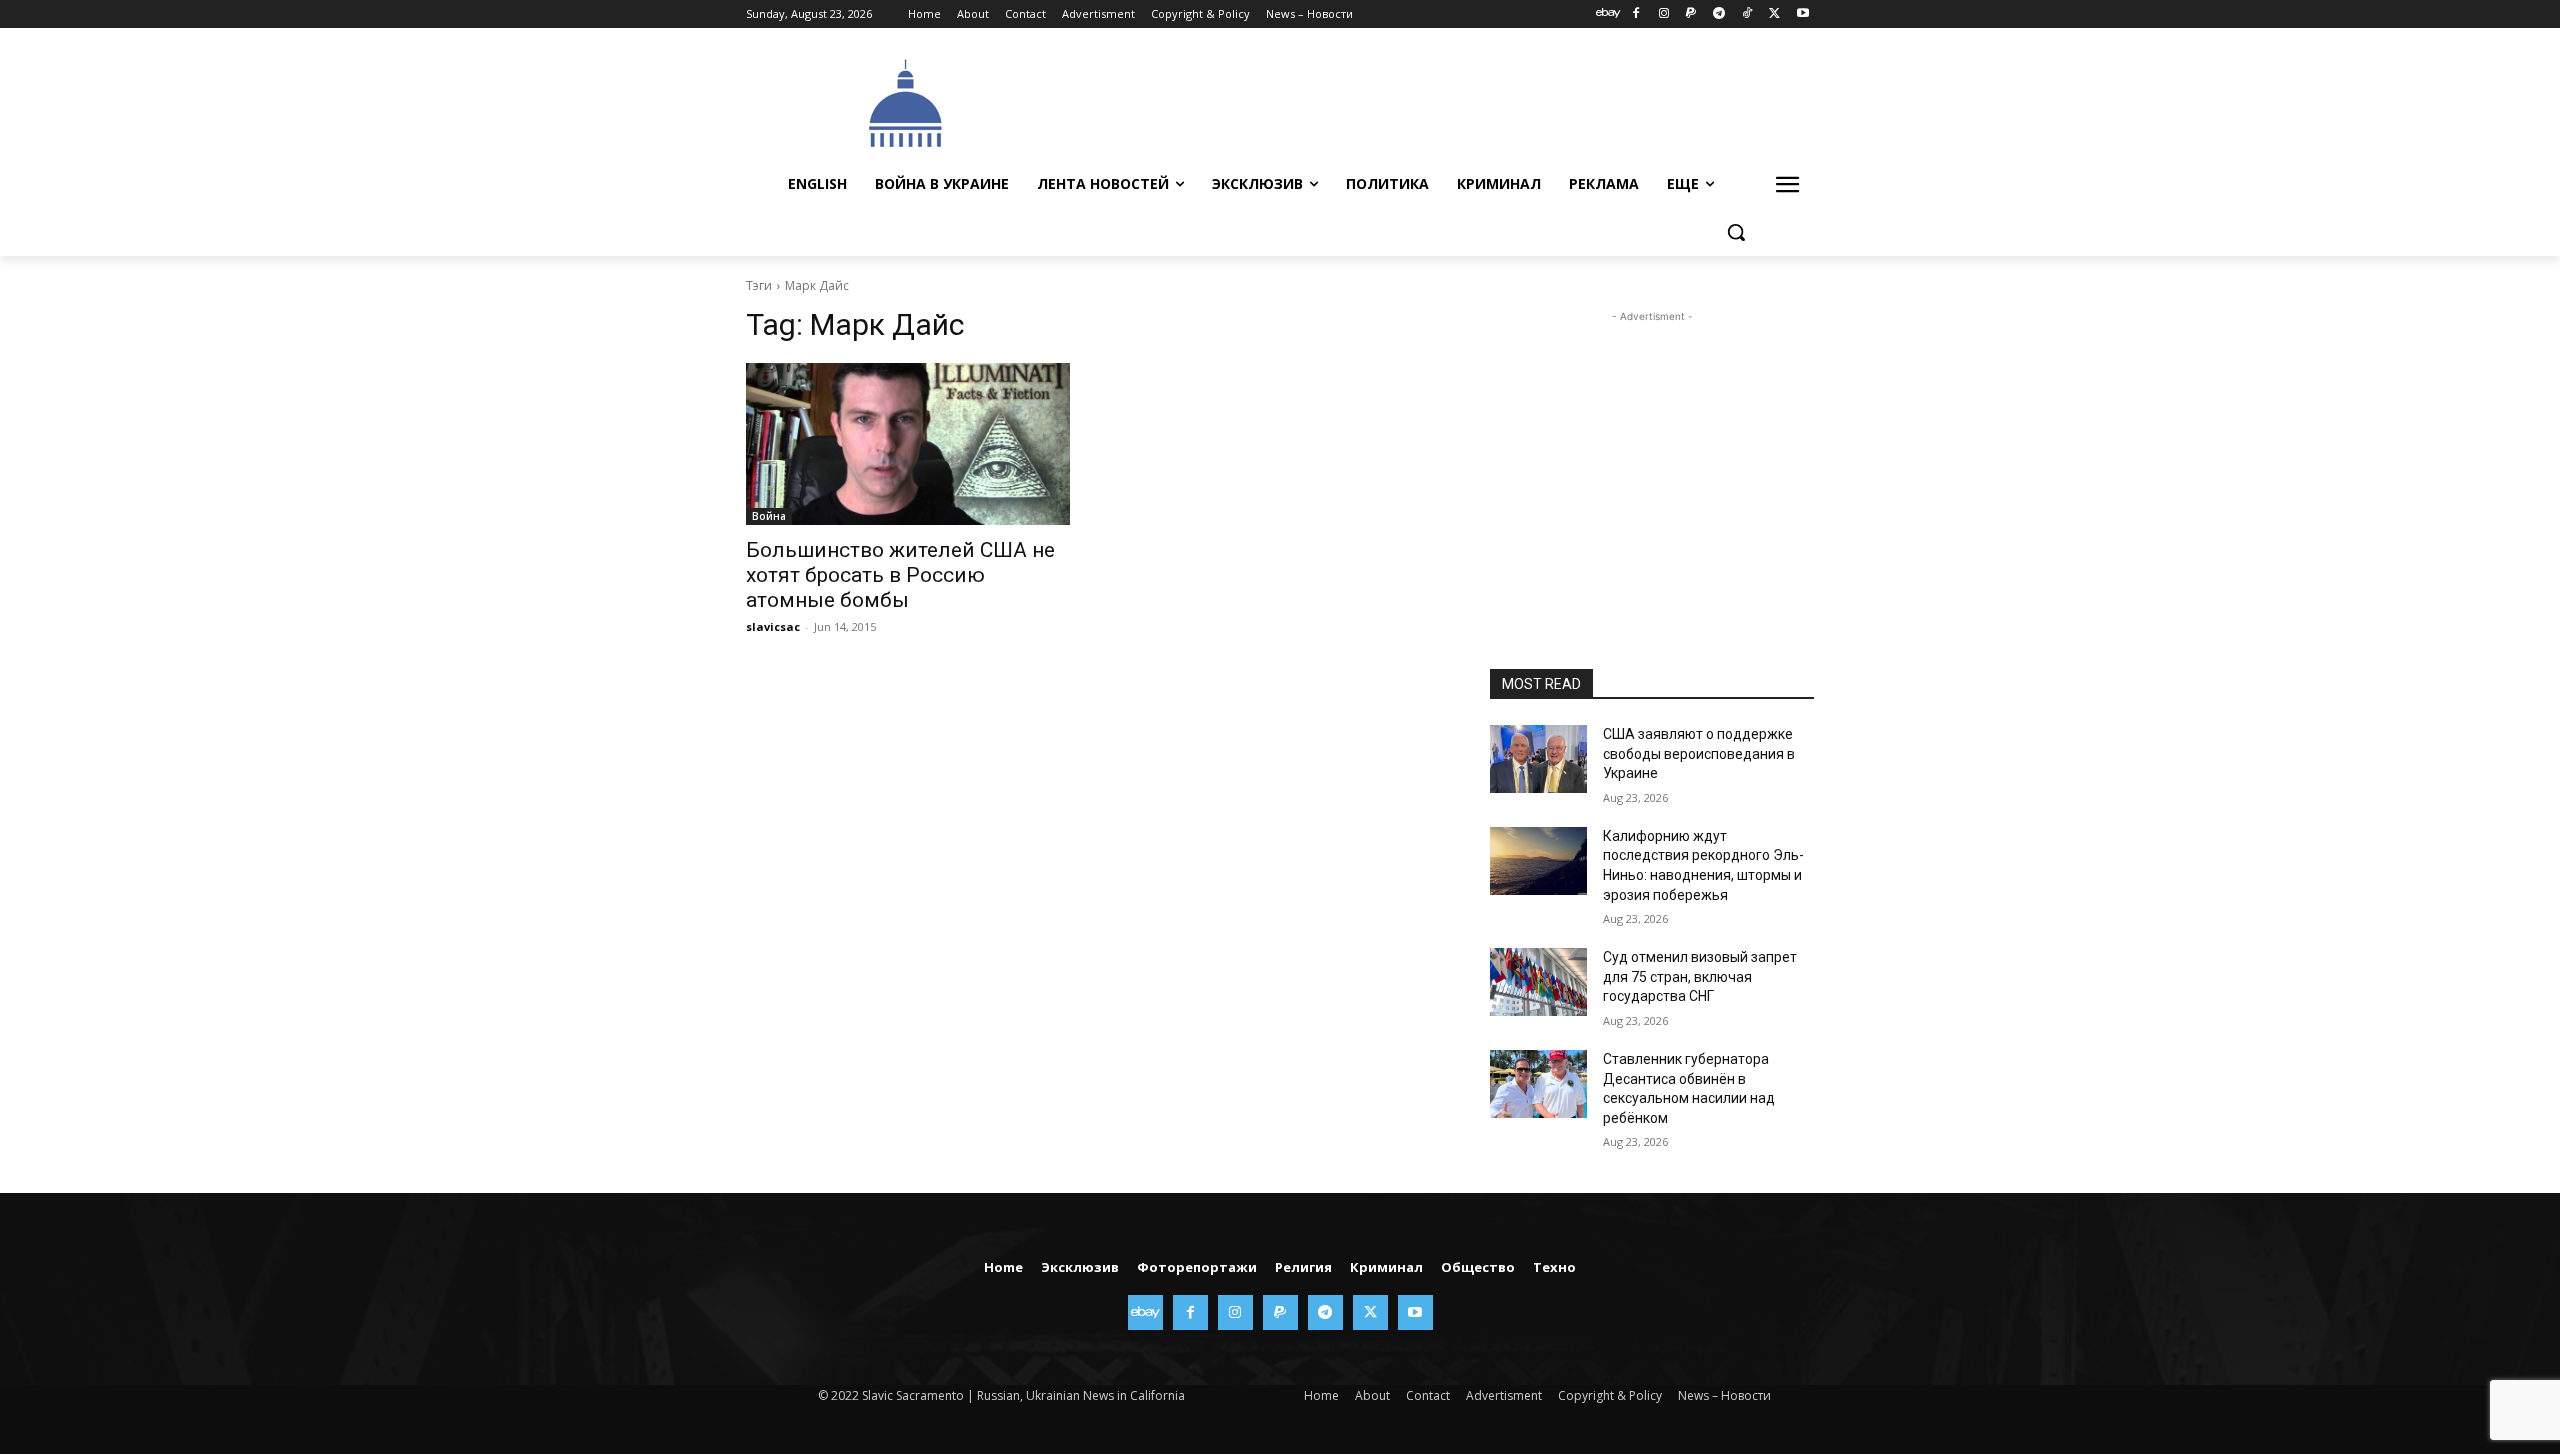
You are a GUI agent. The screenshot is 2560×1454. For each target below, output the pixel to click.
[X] (1774, 14)
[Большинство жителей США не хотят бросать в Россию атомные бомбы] (908, 444)
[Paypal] (1691, 14)
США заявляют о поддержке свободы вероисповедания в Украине (1699, 753)
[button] (1736, 232)
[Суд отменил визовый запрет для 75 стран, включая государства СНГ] (1538, 982)
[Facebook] (1635, 14)
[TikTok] (1747, 14)
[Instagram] (1663, 14)
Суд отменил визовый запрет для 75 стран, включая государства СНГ (1700, 976)
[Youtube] (1802, 14)
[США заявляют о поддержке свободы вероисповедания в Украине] (1538, 759)
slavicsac (773, 626)
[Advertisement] (1430, 101)
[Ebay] (1608, 14)
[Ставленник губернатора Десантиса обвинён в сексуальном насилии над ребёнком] (1538, 1084)
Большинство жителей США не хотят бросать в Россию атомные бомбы (900, 575)
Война (769, 516)
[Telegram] (1719, 14)
